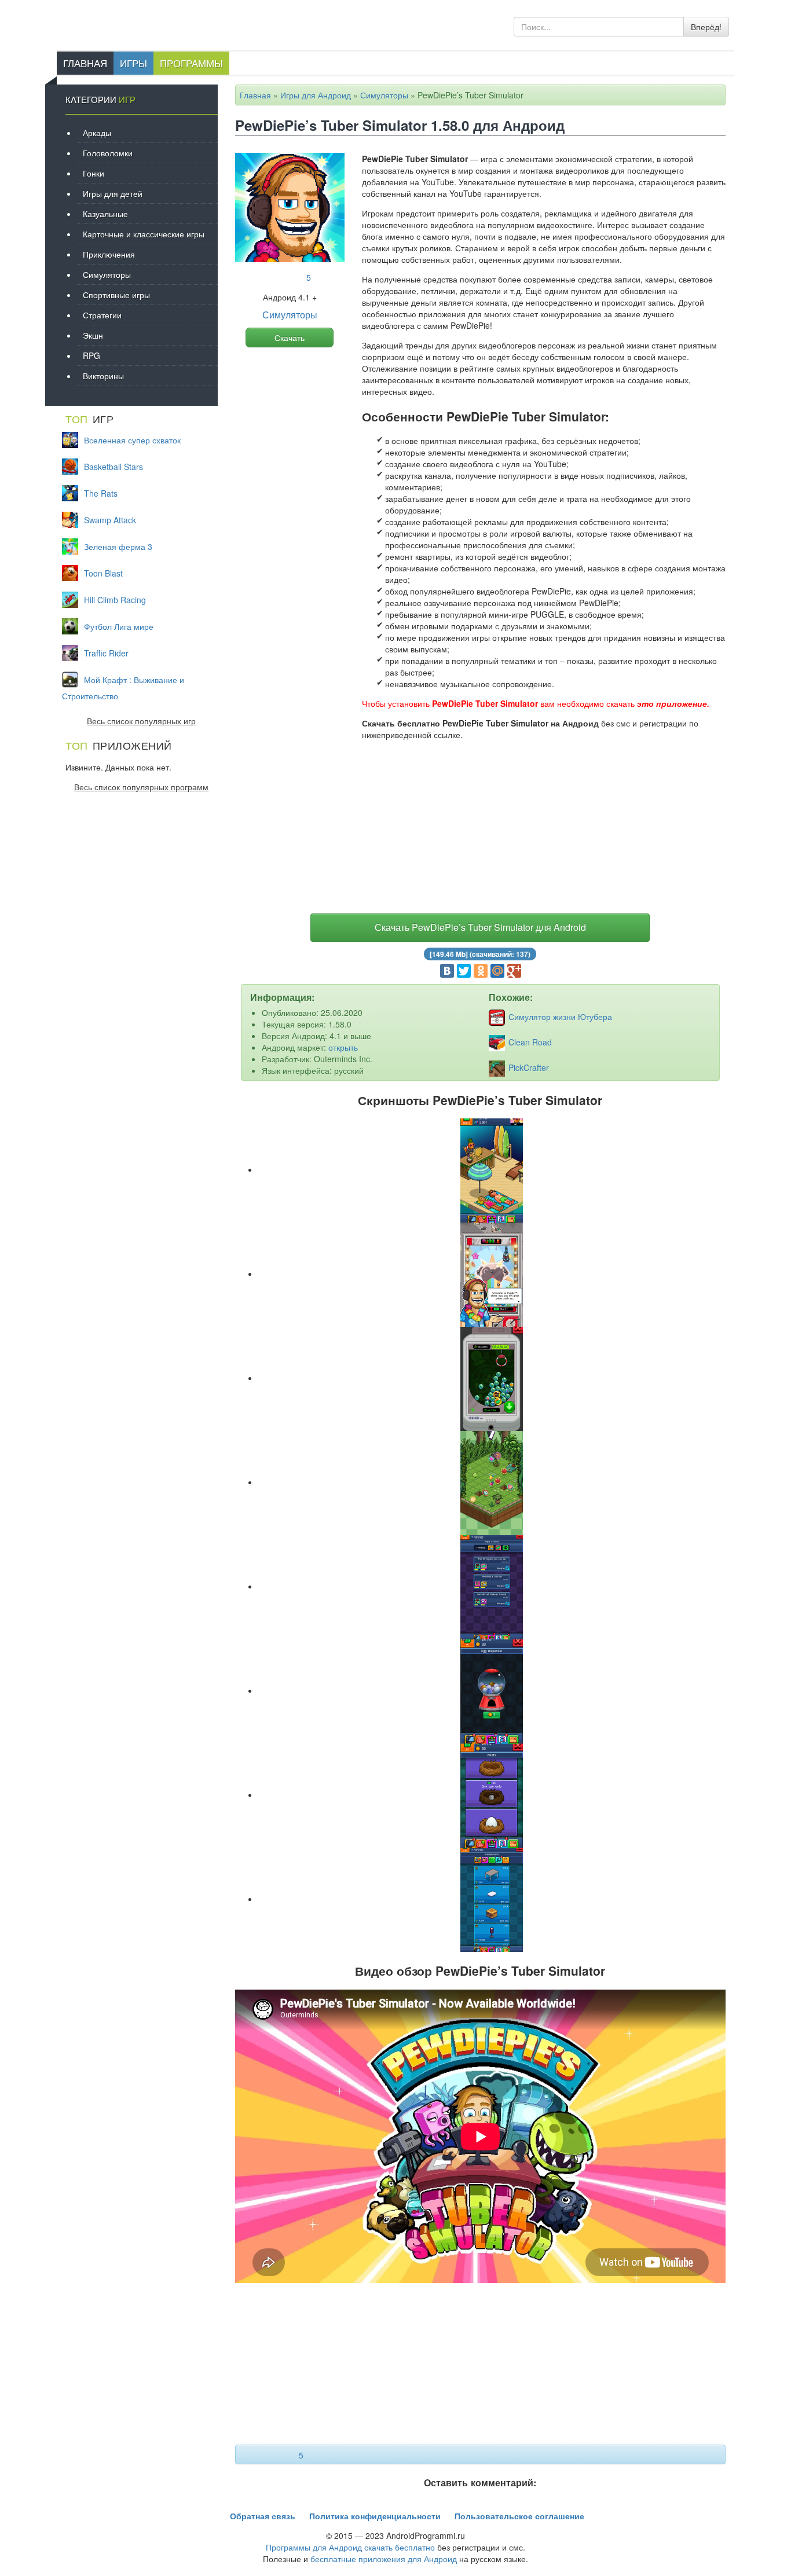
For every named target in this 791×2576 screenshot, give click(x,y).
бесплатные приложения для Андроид (384, 2559)
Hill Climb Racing (115, 600)
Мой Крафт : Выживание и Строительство (123, 688)
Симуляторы (384, 95)
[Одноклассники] (481, 971)
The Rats (101, 493)
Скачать (290, 337)
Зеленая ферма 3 (118, 546)
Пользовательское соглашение (519, 2516)
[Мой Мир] (497, 971)
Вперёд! (706, 27)
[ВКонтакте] (447, 971)
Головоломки (108, 153)
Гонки (94, 173)
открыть (343, 1047)
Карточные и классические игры (144, 234)
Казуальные (105, 214)
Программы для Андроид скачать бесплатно (350, 2547)
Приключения (109, 254)
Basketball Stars (113, 467)
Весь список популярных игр (141, 721)
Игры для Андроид (316, 95)
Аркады (97, 133)
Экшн (93, 335)
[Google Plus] (514, 971)
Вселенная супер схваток (132, 440)
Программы (191, 63)
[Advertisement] (481, 830)
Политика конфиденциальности (375, 2516)
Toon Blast (103, 573)
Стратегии (102, 315)
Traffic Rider (106, 653)
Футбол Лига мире (119, 626)
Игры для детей (113, 193)
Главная (85, 63)
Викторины (103, 376)
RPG (91, 355)
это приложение (672, 703)
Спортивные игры (116, 295)
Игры (133, 63)
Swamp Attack (110, 520)
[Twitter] (464, 971)
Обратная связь (263, 2516)
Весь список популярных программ (141, 787)
